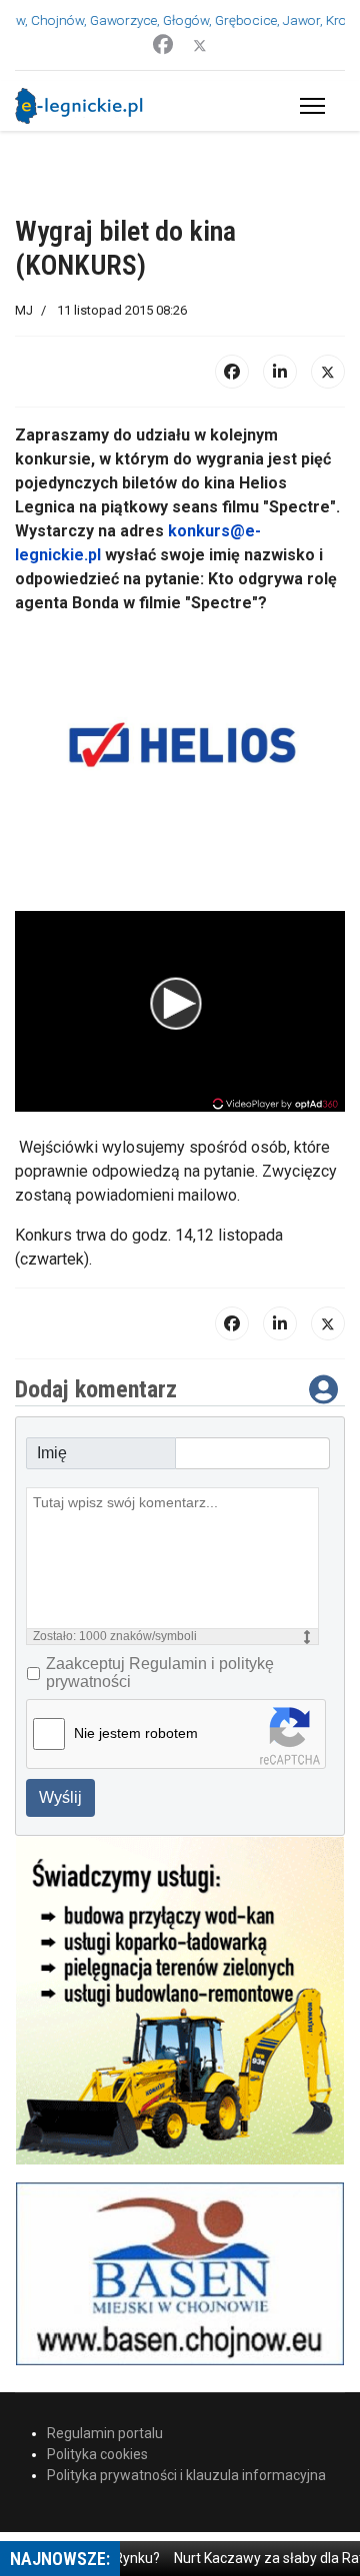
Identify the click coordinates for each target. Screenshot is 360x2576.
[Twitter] (200, 45)
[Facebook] (163, 45)
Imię (52, 1453)
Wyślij (60, 1797)
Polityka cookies (97, 2454)
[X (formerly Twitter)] (328, 372)
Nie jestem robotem (136, 1733)
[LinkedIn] (280, 372)
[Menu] (308, 106)
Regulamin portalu (105, 2433)
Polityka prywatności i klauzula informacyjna (186, 2475)
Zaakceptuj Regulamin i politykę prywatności (160, 1673)
